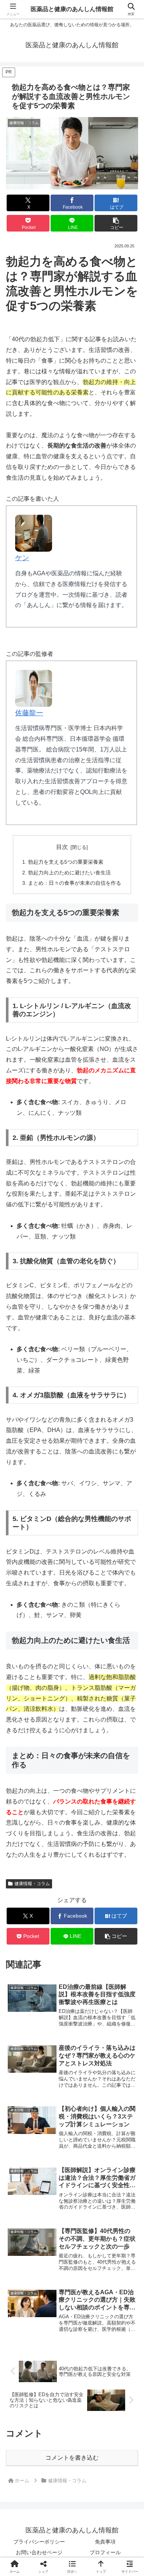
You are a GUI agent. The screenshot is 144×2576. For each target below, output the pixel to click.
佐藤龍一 (29, 713)
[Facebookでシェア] (24, 2123)
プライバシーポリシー (39, 2542)
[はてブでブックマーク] (56, 2123)
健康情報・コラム (32, 1884)
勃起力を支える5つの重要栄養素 (66, 862)
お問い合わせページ (39, 2552)
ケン (22, 558)
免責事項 (105, 2542)
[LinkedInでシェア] (72, 2143)
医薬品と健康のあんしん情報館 (72, 9)
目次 (62, 847)
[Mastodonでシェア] (56, 2103)
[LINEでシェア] (120, 2123)
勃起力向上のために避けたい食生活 (69, 873)
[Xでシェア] (24, 2103)
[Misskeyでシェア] (120, 2103)
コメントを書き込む (72, 2458)
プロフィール (105, 2552)
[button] (116, 223)
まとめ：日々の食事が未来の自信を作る (75, 883)
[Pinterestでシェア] (40, 2143)
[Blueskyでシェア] (88, 2103)
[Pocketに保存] (88, 2123)
